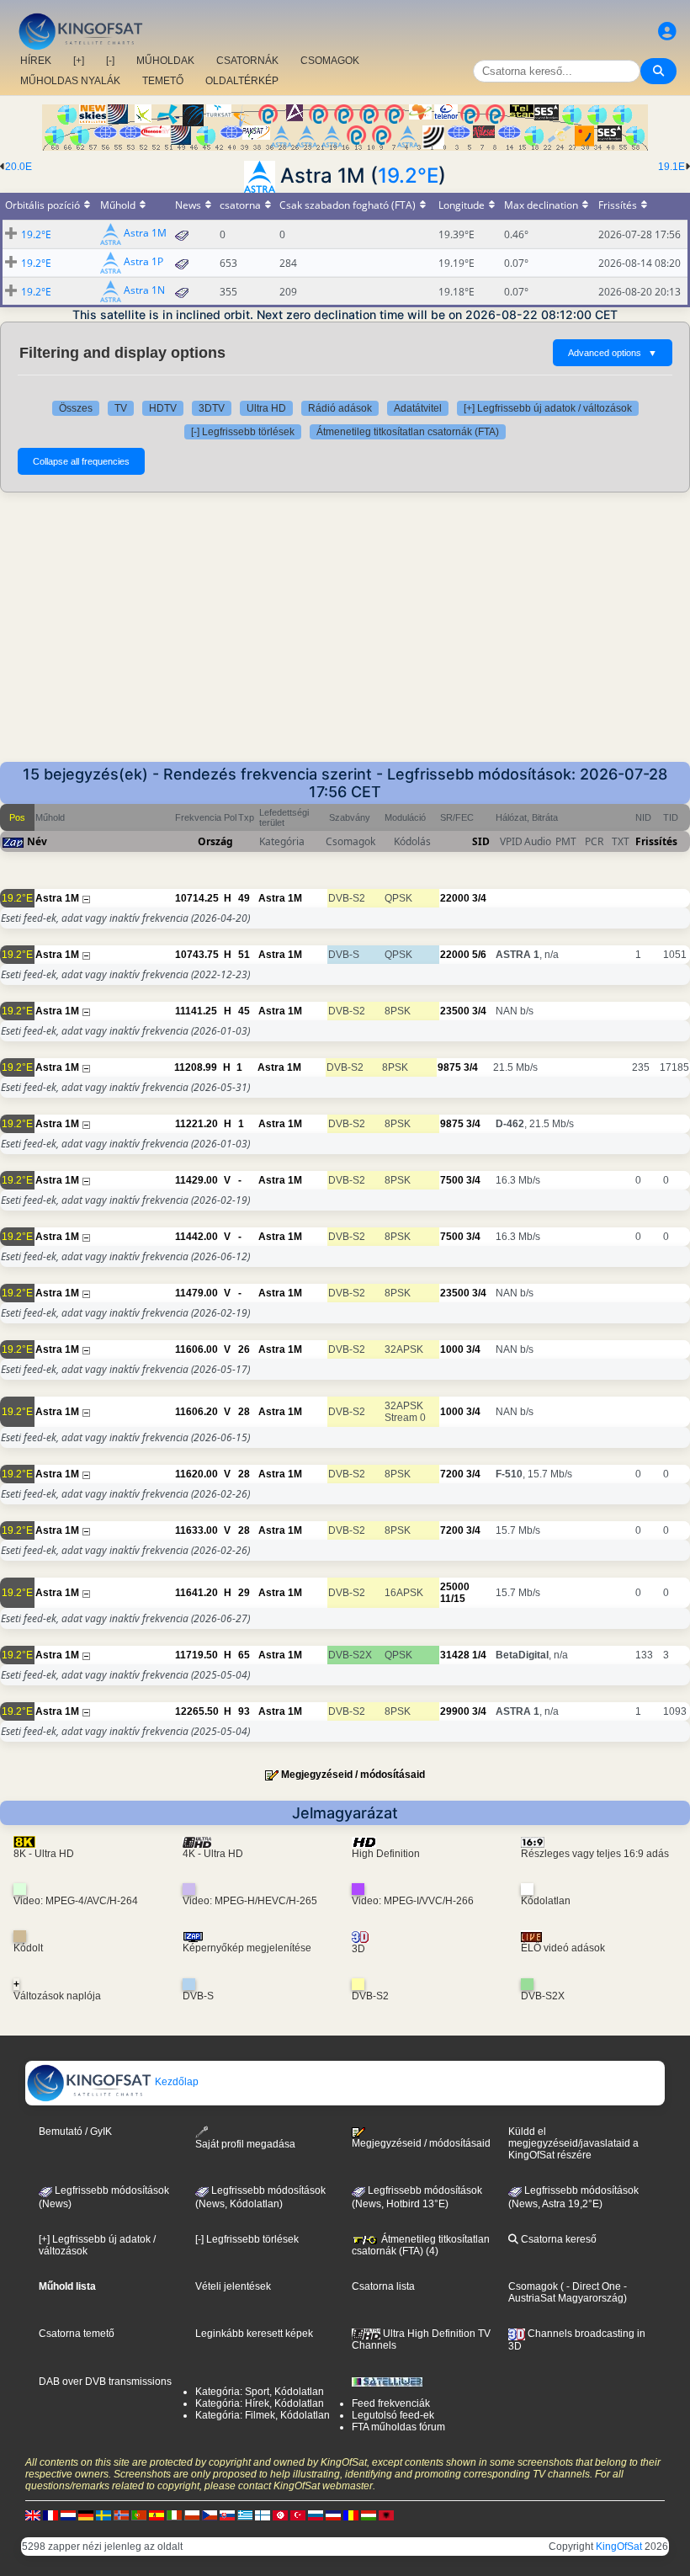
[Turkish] (298, 2515)
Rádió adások (340, 408)
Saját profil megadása (245, 2144)
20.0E (19, 167)
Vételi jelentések (233, 2286)
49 (244, 898)
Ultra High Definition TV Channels (421, 2339)
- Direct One (594, 2286)
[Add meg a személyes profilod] (667, 32)
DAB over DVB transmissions (105, 2382)
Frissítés (656, 841)
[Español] (157, 2515)
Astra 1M (145, 234)
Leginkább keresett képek (254, 2334)
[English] (33, 2515)
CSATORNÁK (247, 61)
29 (244, 1593)
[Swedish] (103, 2515)
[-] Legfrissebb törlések (243, 432)
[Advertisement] (345, 636)
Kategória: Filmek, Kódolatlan (263, 2415)
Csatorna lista (383, 2286)
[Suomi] (263, 2515)
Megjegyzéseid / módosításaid (353, 1775)
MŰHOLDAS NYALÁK (70, 81)
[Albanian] (386, 2515)
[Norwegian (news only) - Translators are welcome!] (121, 2515)
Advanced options (613, 353)
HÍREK (36, 61)
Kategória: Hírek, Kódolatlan (260, 2403)
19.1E (671, 167)
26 (244, 1349)
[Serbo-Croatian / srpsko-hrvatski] (333, 2515)
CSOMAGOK (330, 61)
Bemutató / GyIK (75, 2132)
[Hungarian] (369, 2515)
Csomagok (533, 2286)
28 (244, 1412)
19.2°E (408, 176)
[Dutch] (68, 2515)
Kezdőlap (175, 2082)
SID (481, 841)
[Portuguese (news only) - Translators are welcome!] (139, 2515)
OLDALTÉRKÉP (242, 81)
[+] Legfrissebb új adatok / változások (548, 408)
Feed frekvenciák (391, 2403)
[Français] (50, 2515)
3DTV (212, 408)
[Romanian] (351, 2515)
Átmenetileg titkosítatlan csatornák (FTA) (408, 432)
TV (121, 408)
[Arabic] (280, 2515)
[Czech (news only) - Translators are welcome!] (210, 2515)
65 (244, 1655)
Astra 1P (143, 262)
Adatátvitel (418, 408)
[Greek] (245, 2515)
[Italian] (174, 2515)
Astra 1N (144, 291)
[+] (79, 61)
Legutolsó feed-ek (393, 2415)
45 (244, 1011)
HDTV (163, 408)
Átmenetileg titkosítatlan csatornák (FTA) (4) (421, 2245)
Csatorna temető (77, 2334)
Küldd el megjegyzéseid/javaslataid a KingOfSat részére (573, 2143)
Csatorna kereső (557, 2239)
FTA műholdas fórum (398, 2427)
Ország (215, 841)
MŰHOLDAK (165, 61)
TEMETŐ (163, 81)
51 (244, 955)
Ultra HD (266, 408)
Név (37, 841)
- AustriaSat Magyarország (568, 2292)
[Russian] (316, 2515)
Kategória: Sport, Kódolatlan (260, 2392)
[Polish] (192, 2515)
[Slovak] (227, 2515)
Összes (76, 408)
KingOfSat (619, 2547)
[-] (110, 61)
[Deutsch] (86, 2515)
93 (244, 1711)
